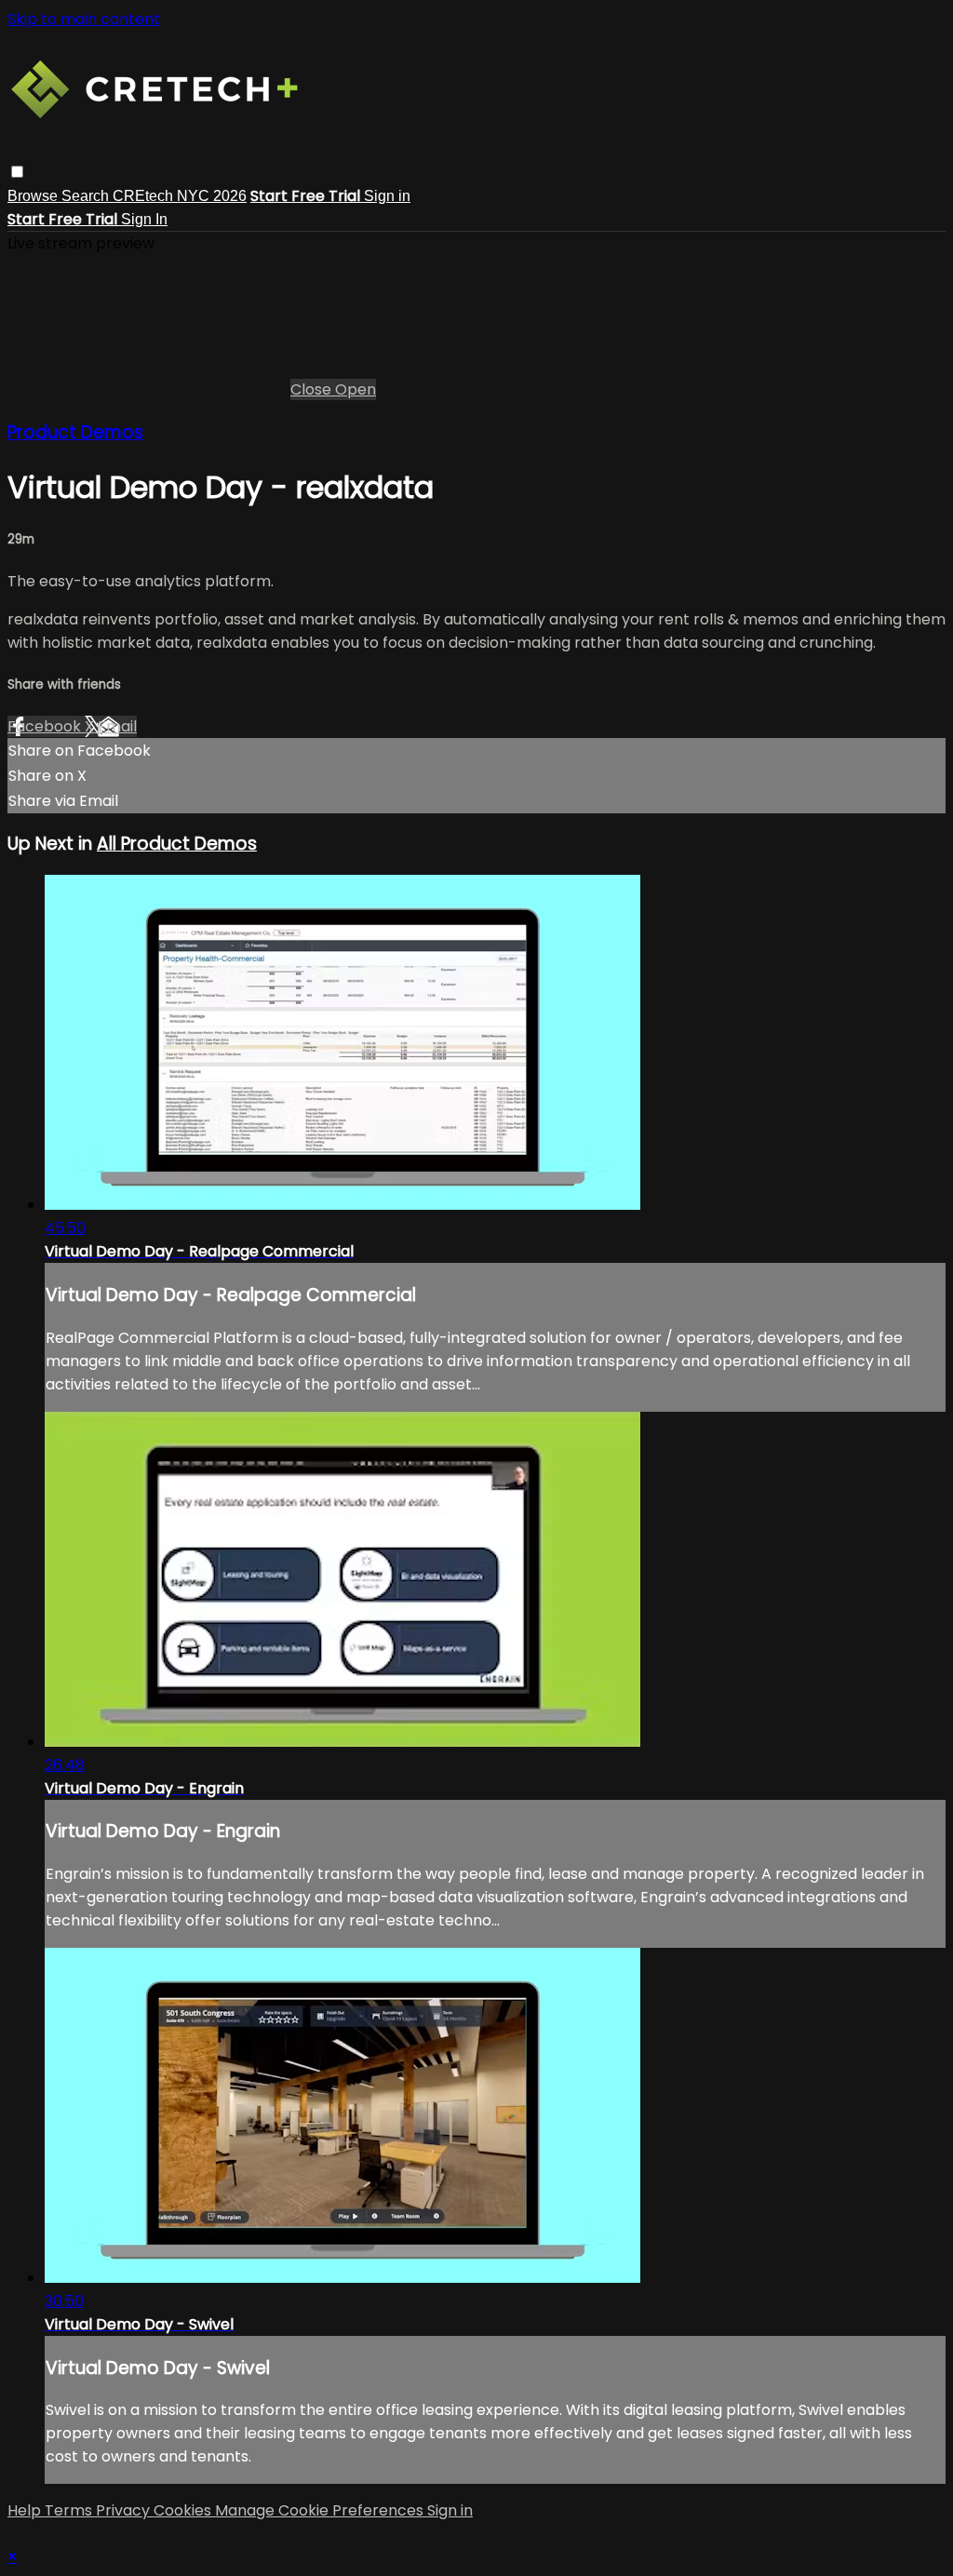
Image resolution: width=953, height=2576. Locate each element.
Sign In (144, 219)
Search (87, 196)
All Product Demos (177, 844)
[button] (17, 172)
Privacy (125, 2510)
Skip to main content (84, 19)
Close (313, 389)
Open (356, 389)
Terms (70, 2510)
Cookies (184, 2510)
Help (26, 2510)
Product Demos (75, 432)
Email (117, 726)
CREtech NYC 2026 (180, 196)
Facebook (46, 726)
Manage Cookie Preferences (321, 2510)
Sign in (387, 196)
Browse (34, 196)
